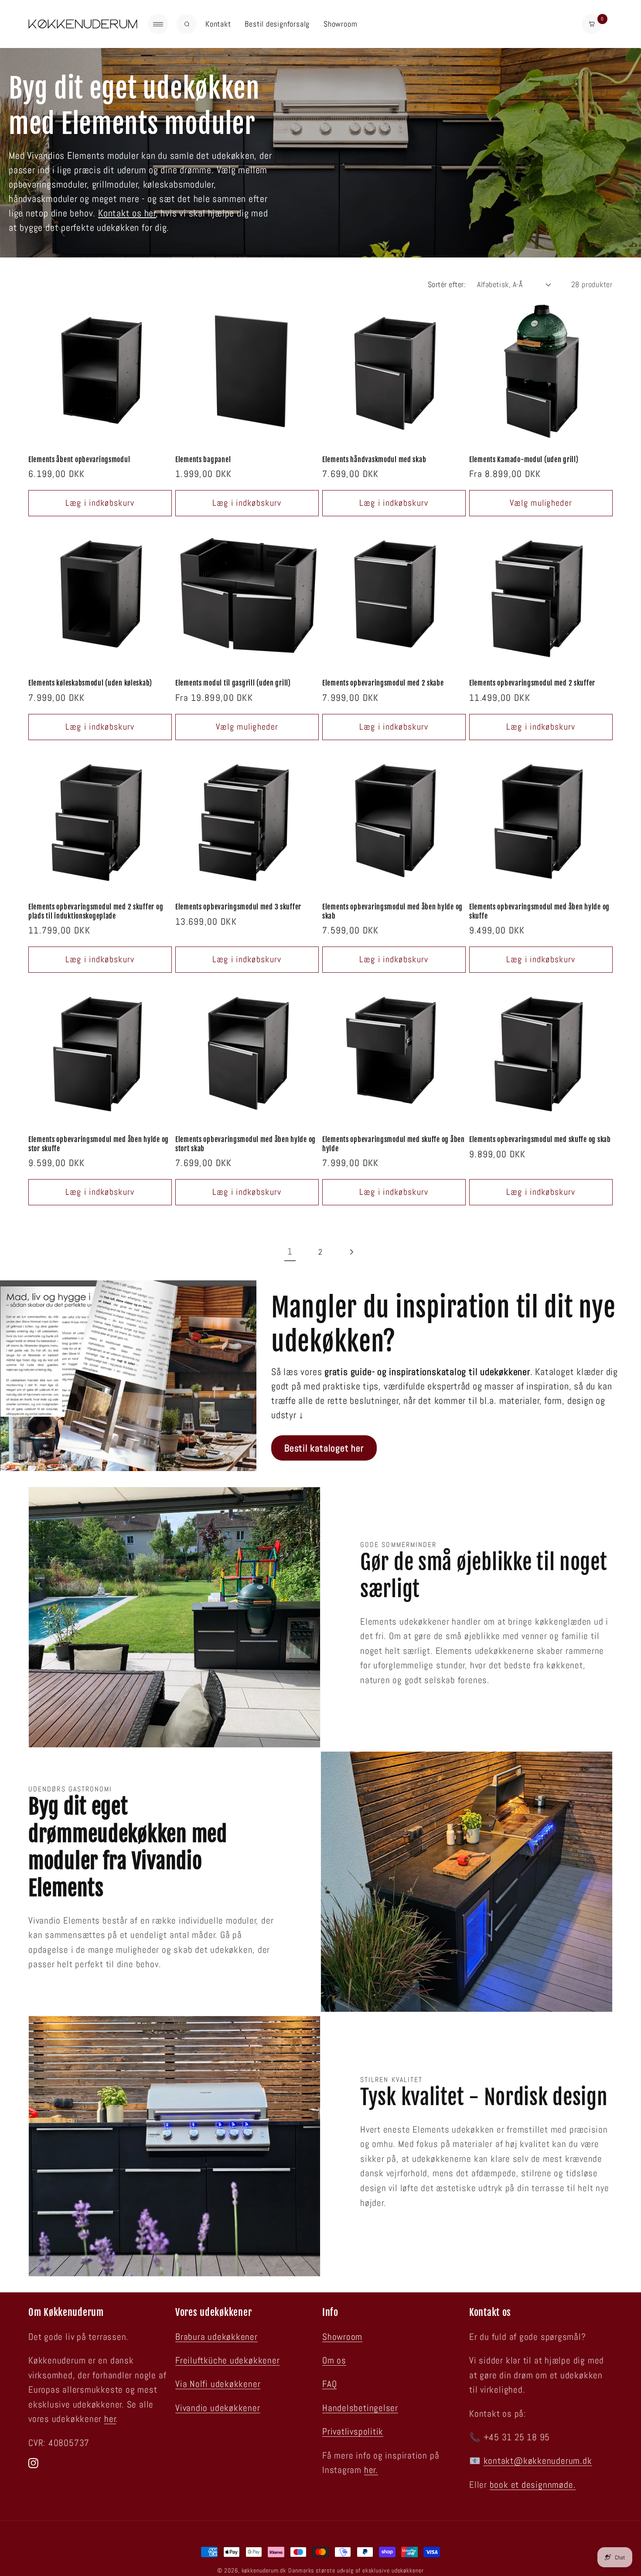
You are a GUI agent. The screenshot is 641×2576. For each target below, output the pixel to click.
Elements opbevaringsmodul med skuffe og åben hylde (394, 1144)
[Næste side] (351, 1252)
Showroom (340, 24)
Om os (334, 2360)
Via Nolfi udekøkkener (218, 2384)
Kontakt (218, 24)
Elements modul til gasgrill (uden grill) (233, 683)
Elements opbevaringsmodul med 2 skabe (383, 683)
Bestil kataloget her (324, 1448)
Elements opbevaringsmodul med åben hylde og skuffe (539, 911)
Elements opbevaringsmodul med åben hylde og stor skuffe (99, 1144)
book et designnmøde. (533, 2485)
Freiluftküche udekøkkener (228, 2360)
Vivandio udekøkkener (218, 2408)
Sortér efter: (447, 284)
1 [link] (290, 1252)
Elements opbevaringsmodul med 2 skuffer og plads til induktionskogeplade (96, 911)
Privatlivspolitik (353, 2432)
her (110, 2419)
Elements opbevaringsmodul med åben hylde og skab (392, 911)
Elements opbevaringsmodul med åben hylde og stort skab (245, 1144)
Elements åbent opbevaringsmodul (79, 460)
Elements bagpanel (203, 460)
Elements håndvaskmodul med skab (374, 460)
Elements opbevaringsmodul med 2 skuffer (532, 683)
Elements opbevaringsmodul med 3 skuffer (238, 907)
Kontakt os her (127, 213)
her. (371, 2470)
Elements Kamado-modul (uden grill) (524, 460)
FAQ (329, 2384)
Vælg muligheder (541, 503)
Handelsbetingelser (360, 2408)
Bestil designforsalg (277, 24)
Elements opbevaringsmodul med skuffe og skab (540, 1139)
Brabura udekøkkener (217, 2337)
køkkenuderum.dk (264, 2570)
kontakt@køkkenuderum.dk (538, 2461)
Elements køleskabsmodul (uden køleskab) (90, 683)
